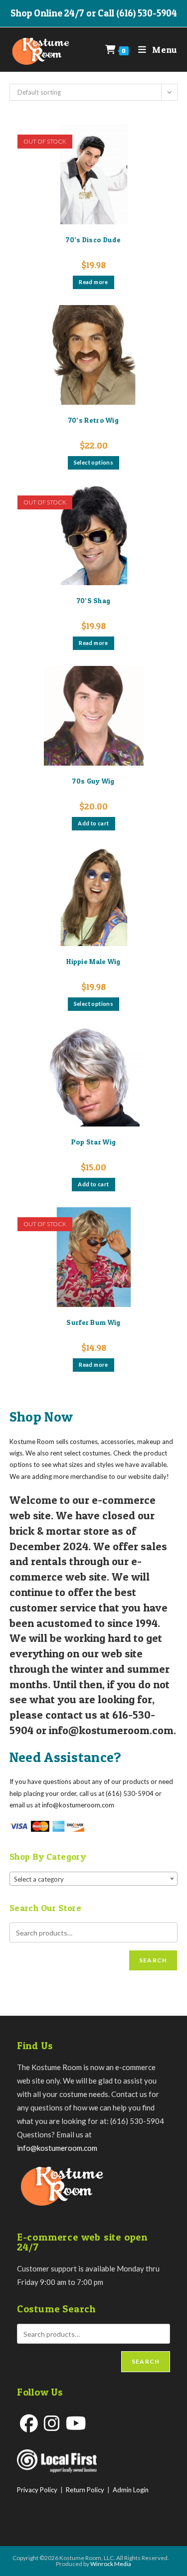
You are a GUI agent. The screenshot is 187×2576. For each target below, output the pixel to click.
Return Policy (85, 2490)
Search (153, 1960)
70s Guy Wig (93, 781)
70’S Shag (94, 600)
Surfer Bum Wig (93, 1322)
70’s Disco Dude (93, 240)
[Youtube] (76, 2423)
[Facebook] (29, 2423)
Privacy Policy (37, 2490)
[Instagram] (52, 2423)
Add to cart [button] (93, 823)
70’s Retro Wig (93, 420)
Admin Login (131, 2490)
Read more (93, 282)
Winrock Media (111, 2564)
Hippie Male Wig (93, 961)
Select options (94, 462)
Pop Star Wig (94, 1142)
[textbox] (94, 1879)
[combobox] (94, 1879)
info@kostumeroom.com (57, 2148)
